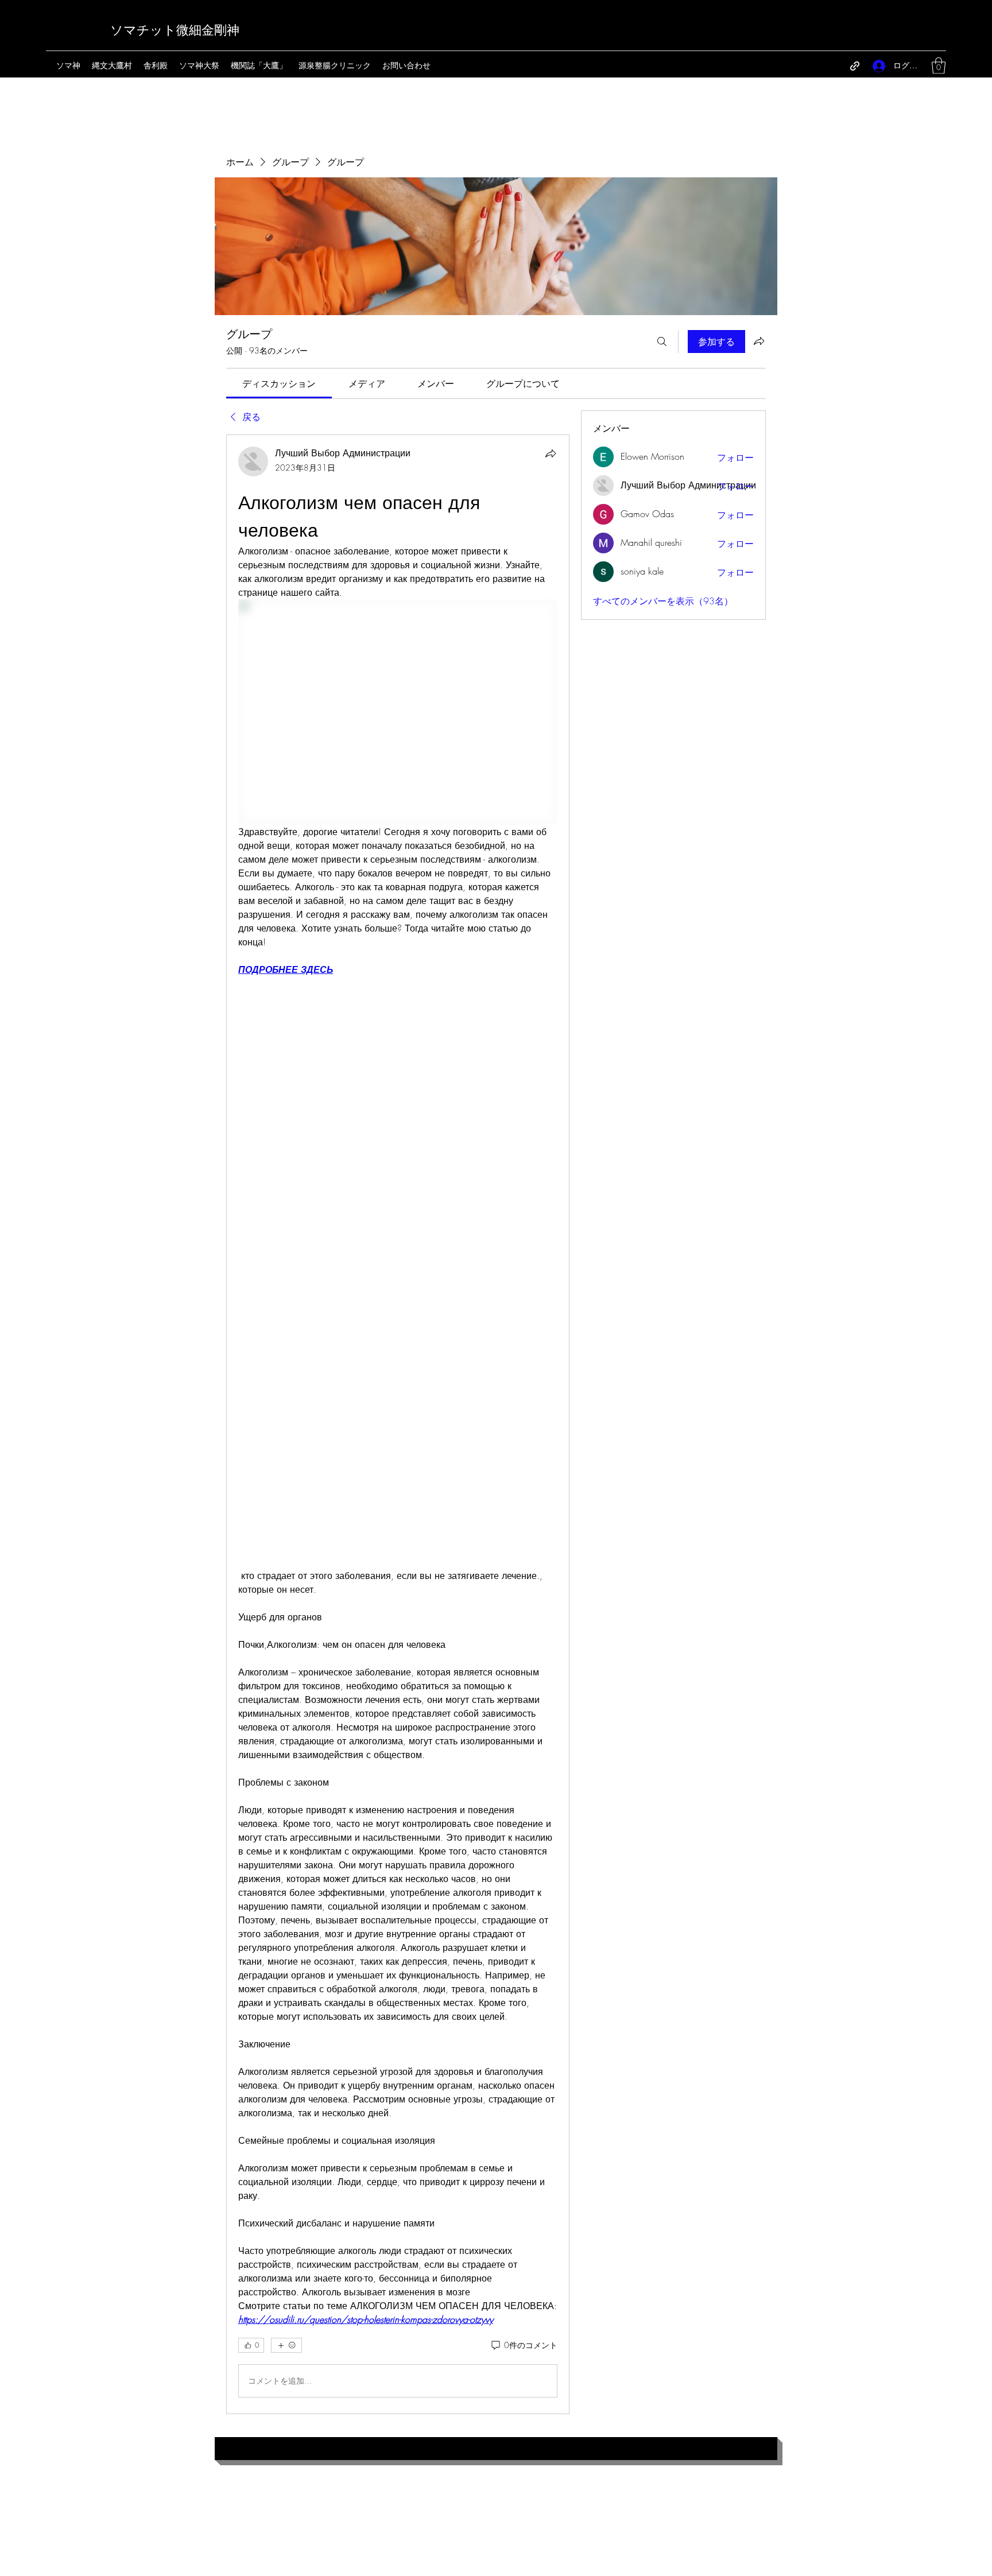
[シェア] (551, 453)
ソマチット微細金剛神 (175, 30)
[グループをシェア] (759, 341)
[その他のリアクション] (286, 2345)
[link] (279, 383)
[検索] (662, 342)
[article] (398, 1424)
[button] (939, 66)
